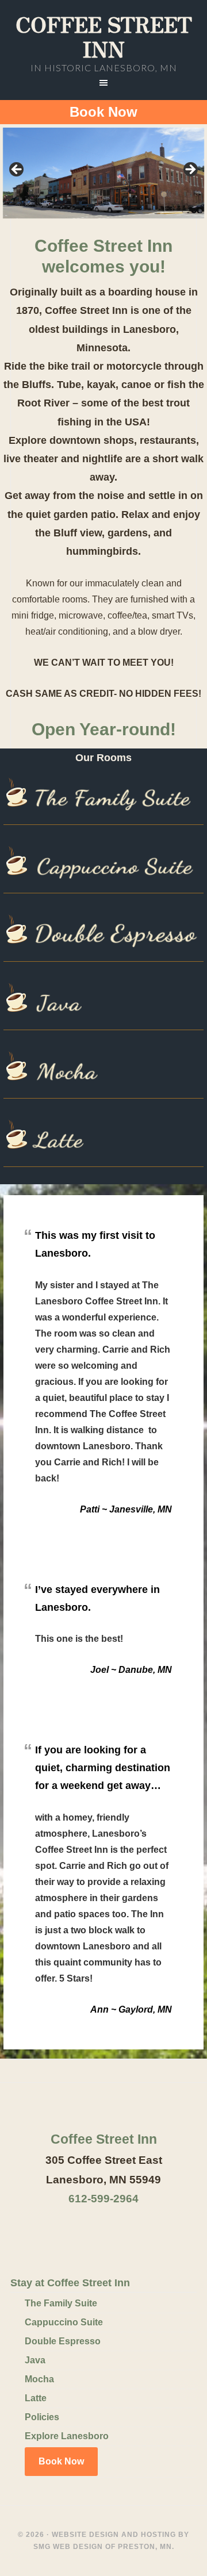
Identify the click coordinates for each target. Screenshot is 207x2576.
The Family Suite (61, 2303)
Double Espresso (63, 2341)
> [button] (190, 170)
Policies (42, 2417)
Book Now (103, 112)
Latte (36, 2398)
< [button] (17, 170)
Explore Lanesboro (67, 2436)
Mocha (39, 2379)
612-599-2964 (103, 2199)
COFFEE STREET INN (104, 36)
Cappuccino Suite (64, 2322)
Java (35, 2360)
